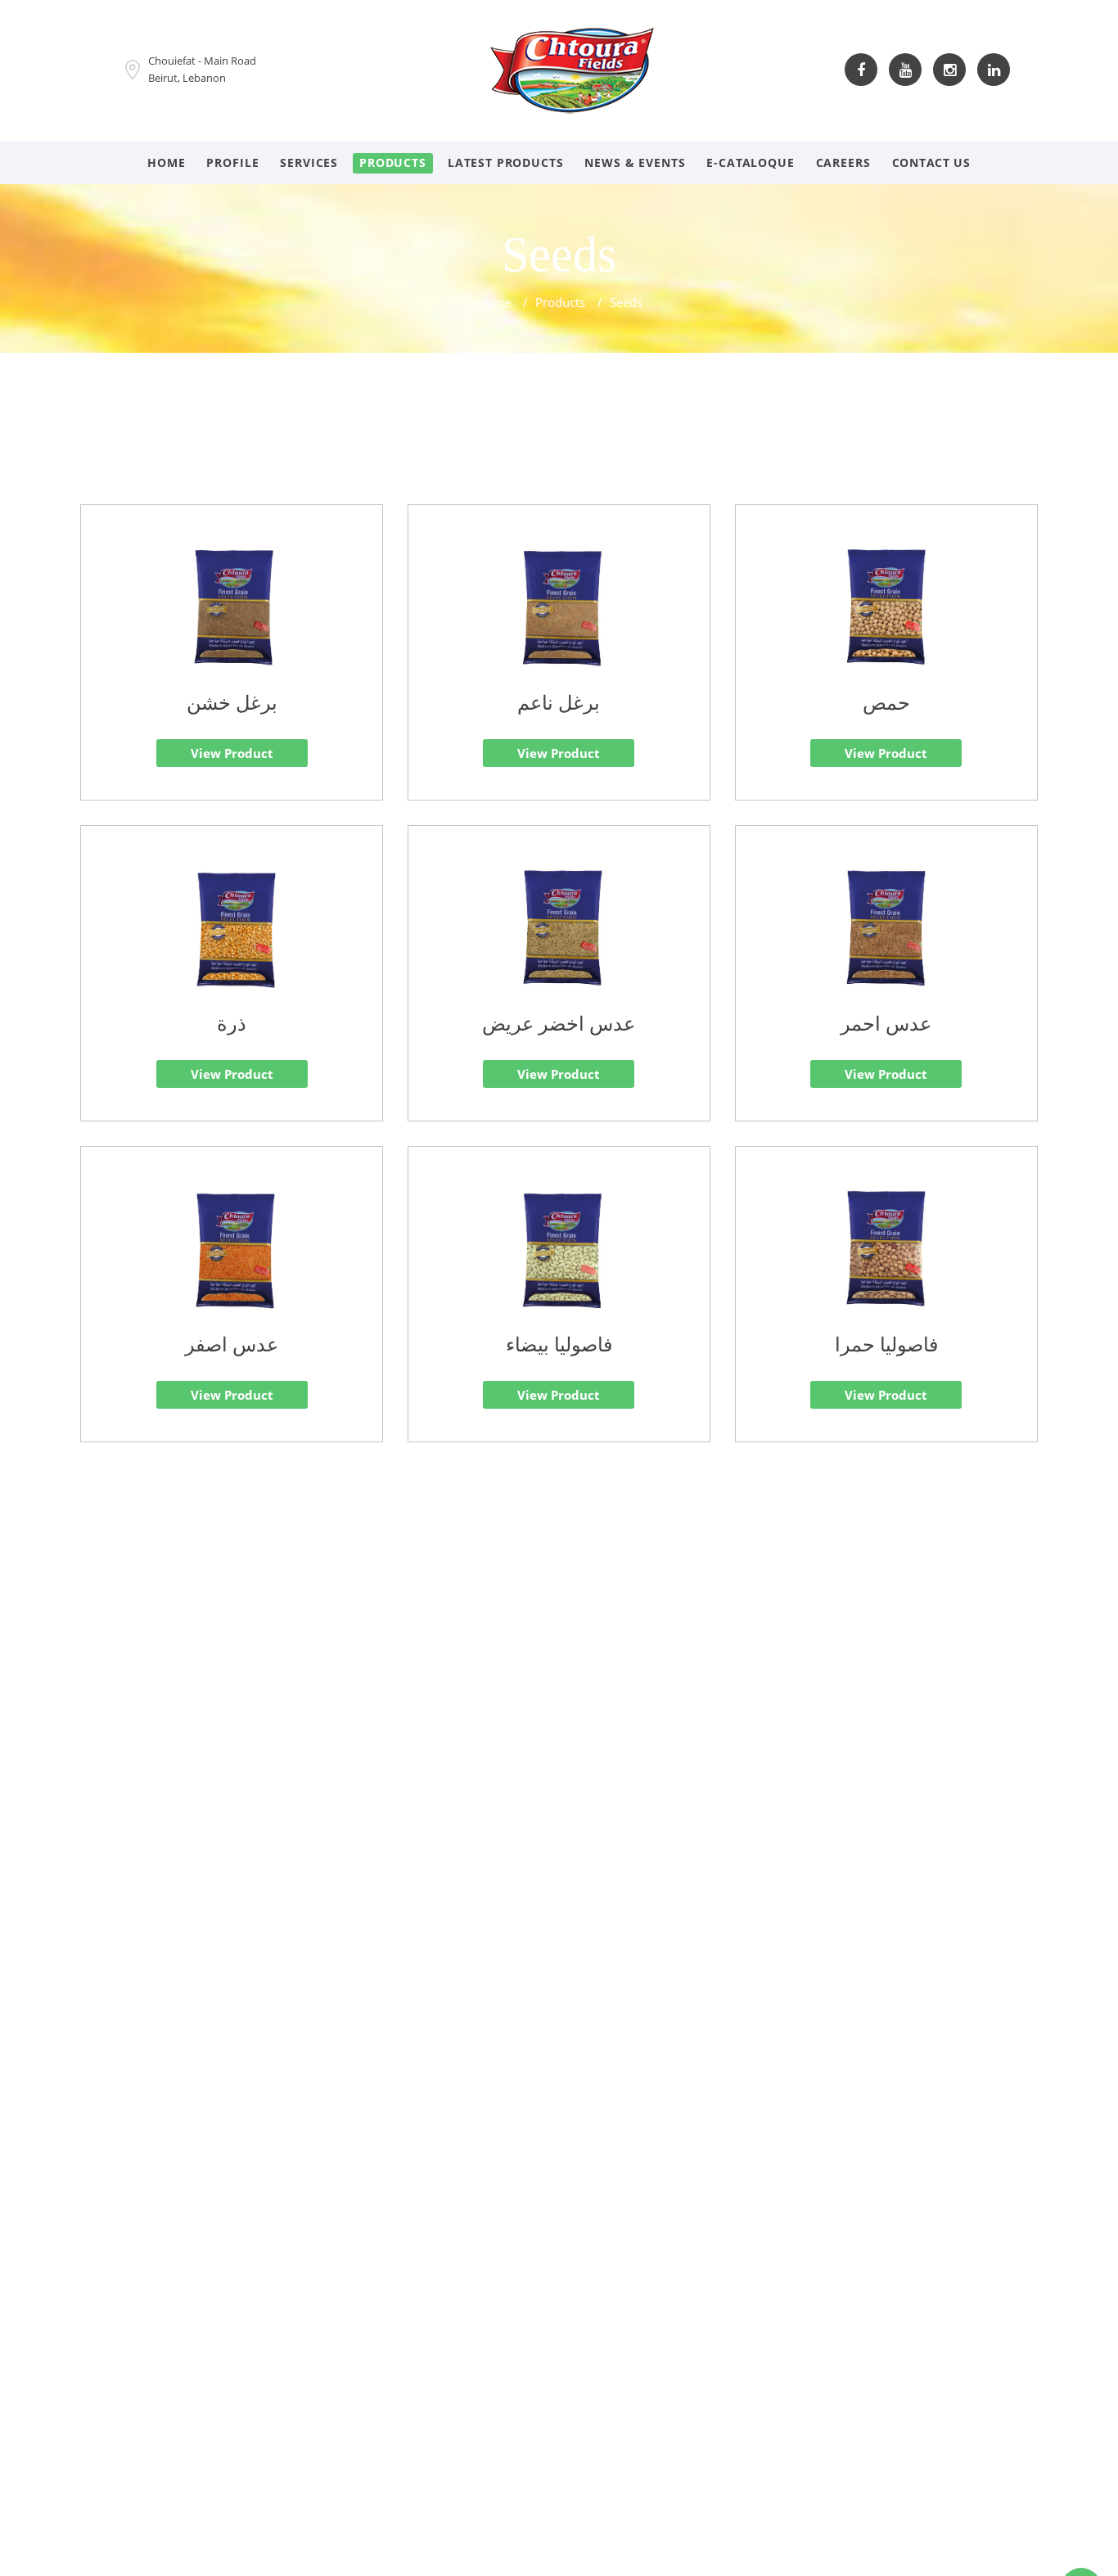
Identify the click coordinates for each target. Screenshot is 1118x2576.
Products (393, 162)
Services (309, 162)
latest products (506, 162)
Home (166, 162)
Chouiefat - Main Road (202, 61)
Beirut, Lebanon (187, 78)
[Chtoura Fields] (572, 68)
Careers (843, 162)
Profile (232, 162)
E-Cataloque (750, 162)
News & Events (635, 162)
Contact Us (931, 162)
